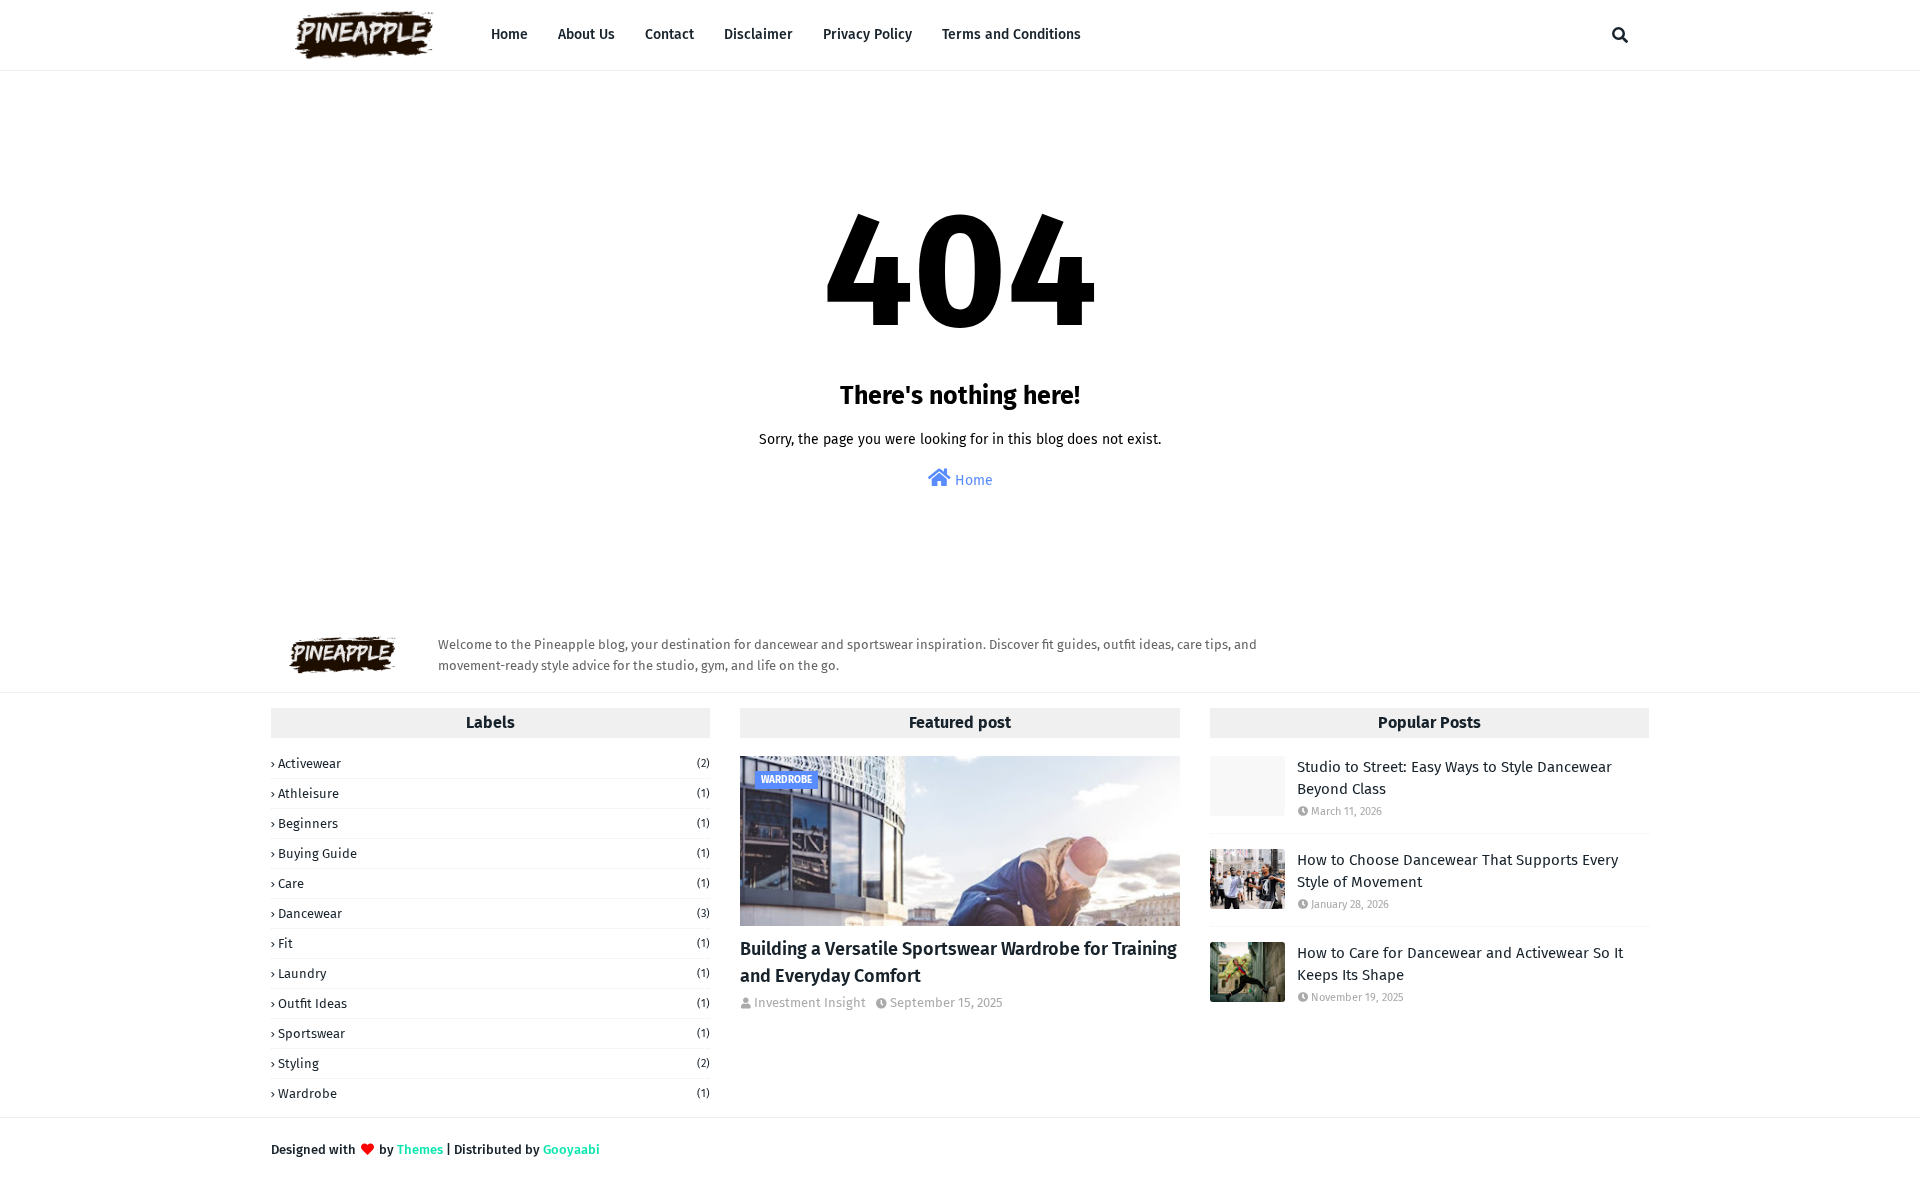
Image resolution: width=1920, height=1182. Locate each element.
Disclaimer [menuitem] (758, 34)
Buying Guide (494, 853)
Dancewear (494, 913)
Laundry (494, 973)
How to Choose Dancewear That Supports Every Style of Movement (1457, 871)
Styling (494, 1063)
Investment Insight (810, 1002)
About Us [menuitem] (586, 34)
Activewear (494, 763)
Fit (494, 943)
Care (494, 883)
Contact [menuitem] (669, 34)
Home (972, 480)
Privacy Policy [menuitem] (867, 34)
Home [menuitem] (509, 34)
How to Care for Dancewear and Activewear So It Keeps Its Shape (1460, 964)
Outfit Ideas (494, 1003)
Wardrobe (494, 1093)
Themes (420, 1149)
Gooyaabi (571, 1149)
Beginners (494, 823)
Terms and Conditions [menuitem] (1011, 34)
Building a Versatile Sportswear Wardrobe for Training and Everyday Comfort (958, 962)
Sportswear (494, 1033)
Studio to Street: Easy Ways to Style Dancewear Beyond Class (1454, 778)
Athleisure (494, 793)
